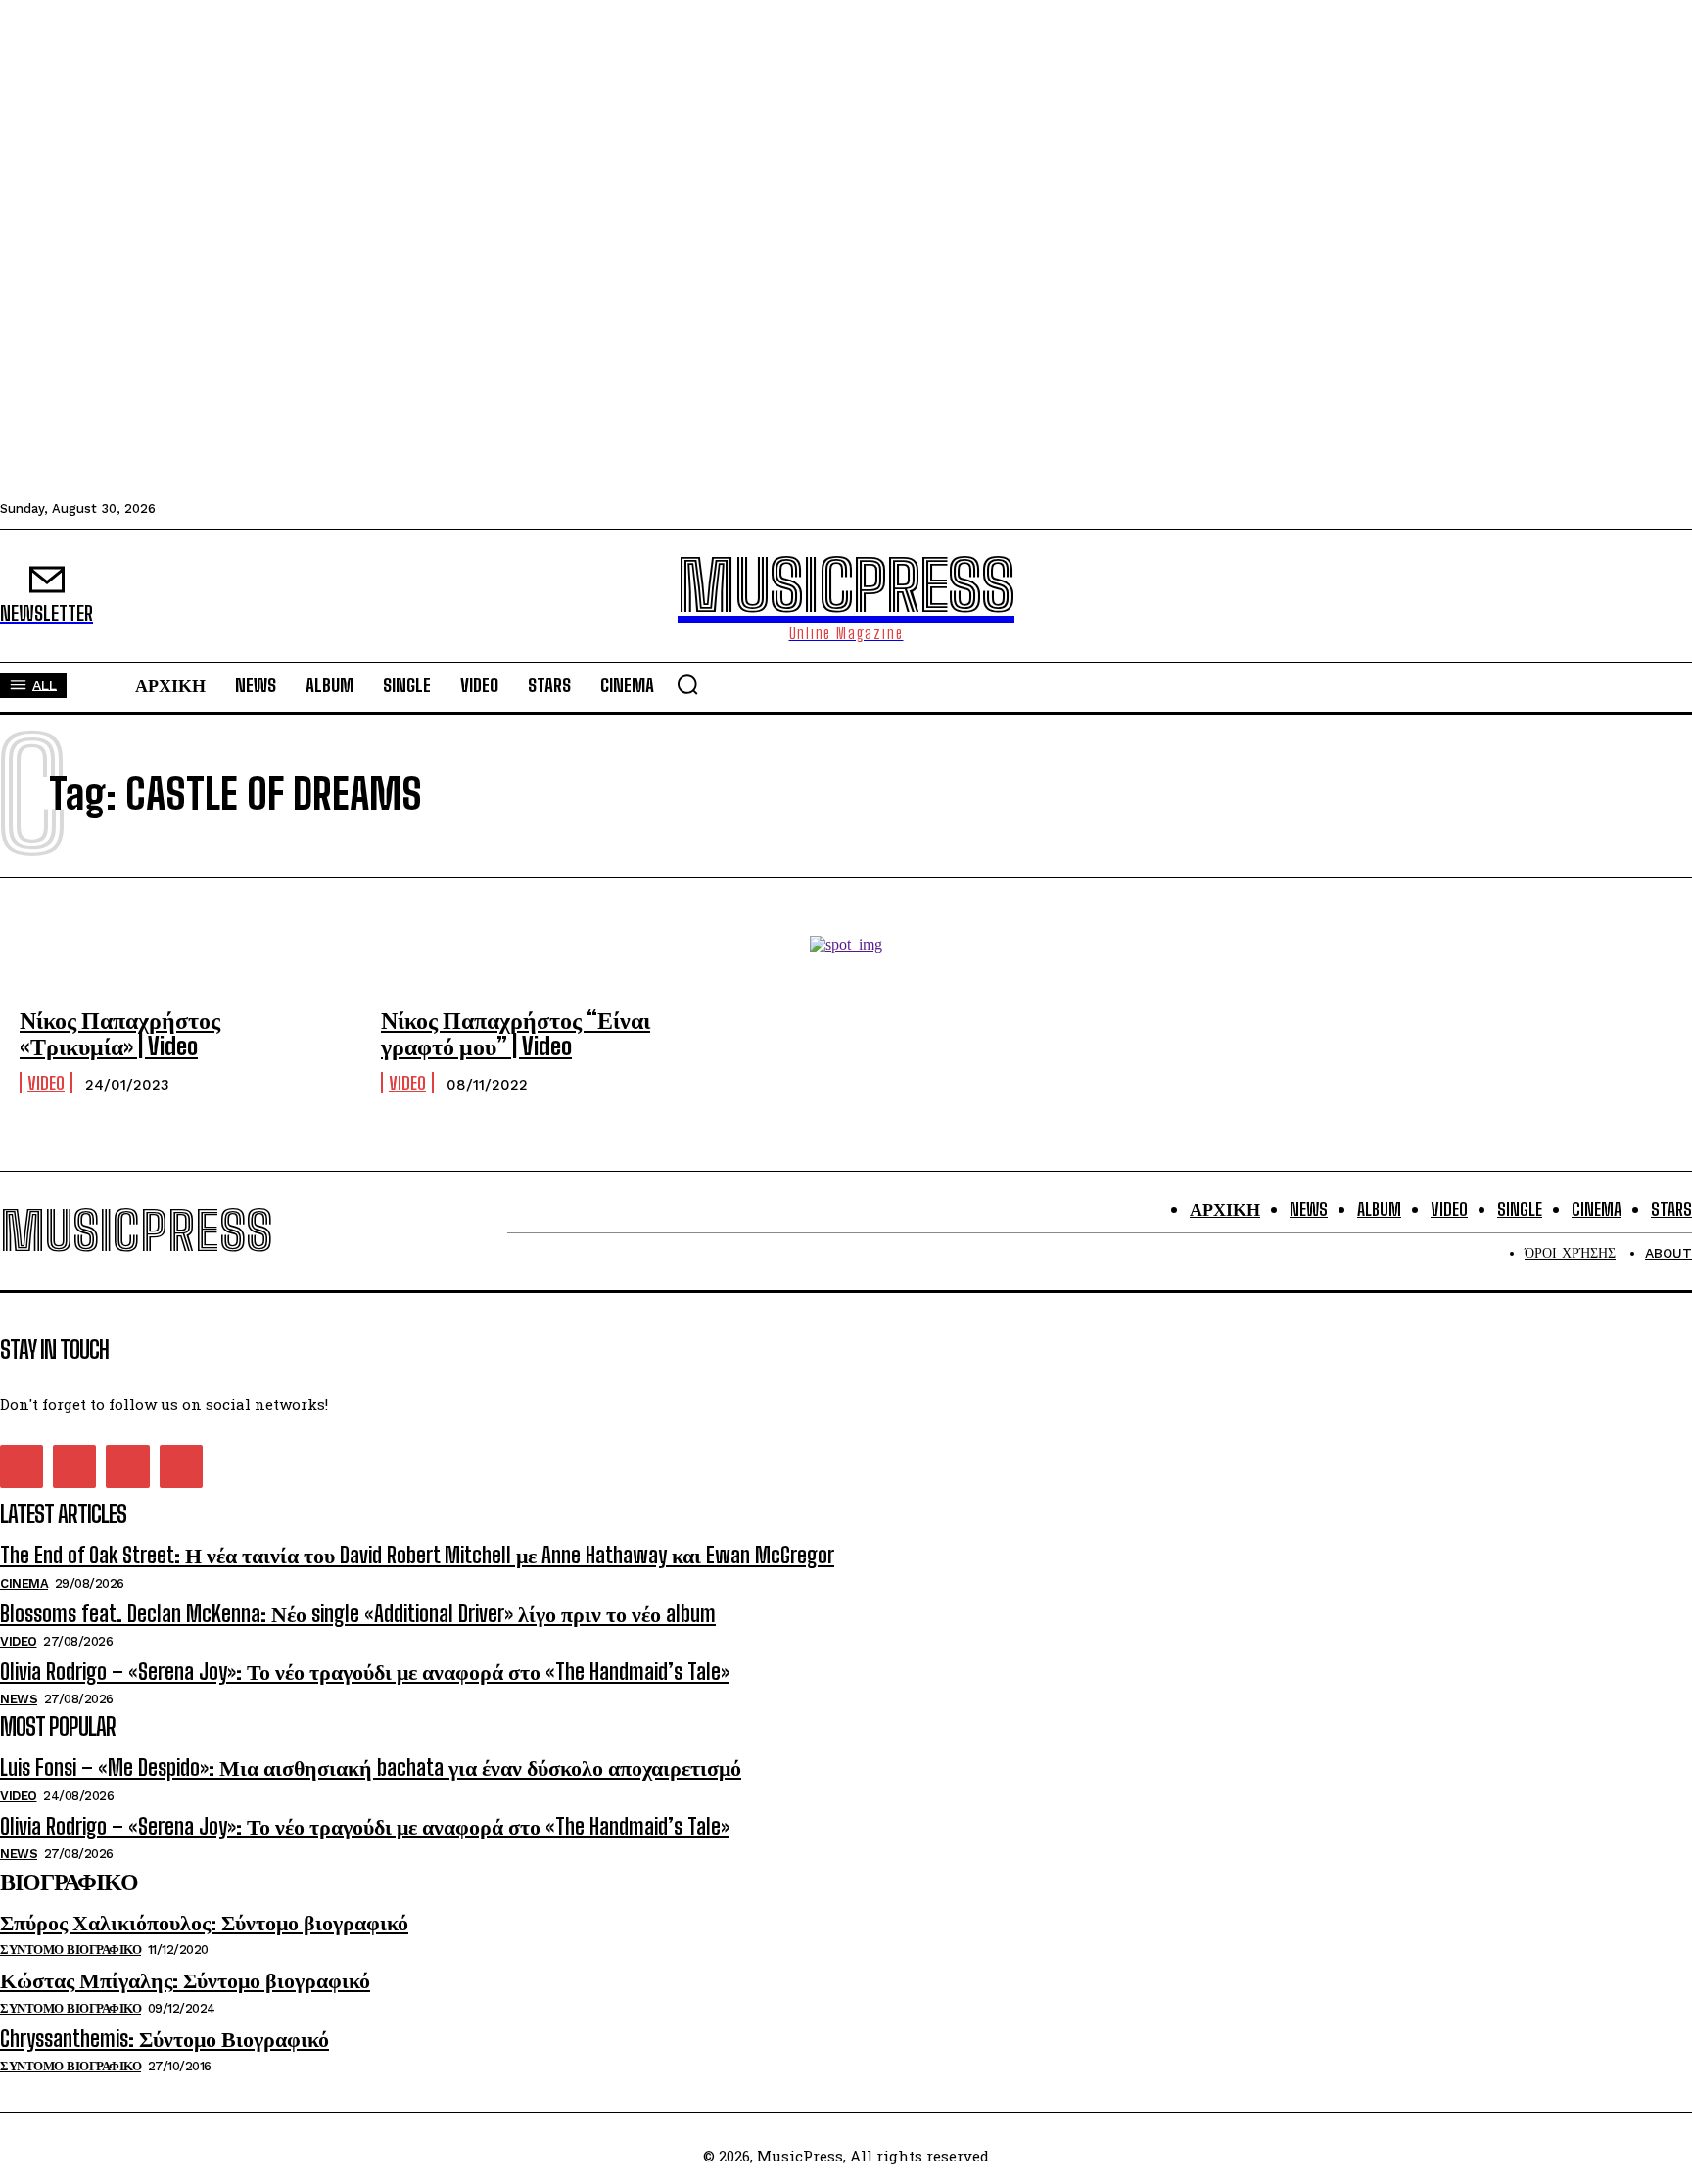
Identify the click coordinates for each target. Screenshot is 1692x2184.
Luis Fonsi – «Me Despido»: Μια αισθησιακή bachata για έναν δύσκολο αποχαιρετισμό (371, 1767)
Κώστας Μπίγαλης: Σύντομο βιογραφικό (185, 1980)
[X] (127, 1466)
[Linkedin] (74, 1466)
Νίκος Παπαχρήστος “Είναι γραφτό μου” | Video (516, 1032)
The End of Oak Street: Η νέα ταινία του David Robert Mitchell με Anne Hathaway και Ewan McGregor (417, 1555)
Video (46, 1083)
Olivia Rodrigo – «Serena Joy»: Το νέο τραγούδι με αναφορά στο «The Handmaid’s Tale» (365, 1672)
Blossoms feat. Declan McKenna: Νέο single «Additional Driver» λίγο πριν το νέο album (358, 1614)
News (19, 1699)
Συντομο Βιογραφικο (70, 1950)
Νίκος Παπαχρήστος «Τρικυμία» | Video (120, 1032)
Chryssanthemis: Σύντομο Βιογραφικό (164, 2039)
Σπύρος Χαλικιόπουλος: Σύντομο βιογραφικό (204, 1922)
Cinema (24, 1583)
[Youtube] (181, 1466)
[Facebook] (22, 1466)
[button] (687, 684)
